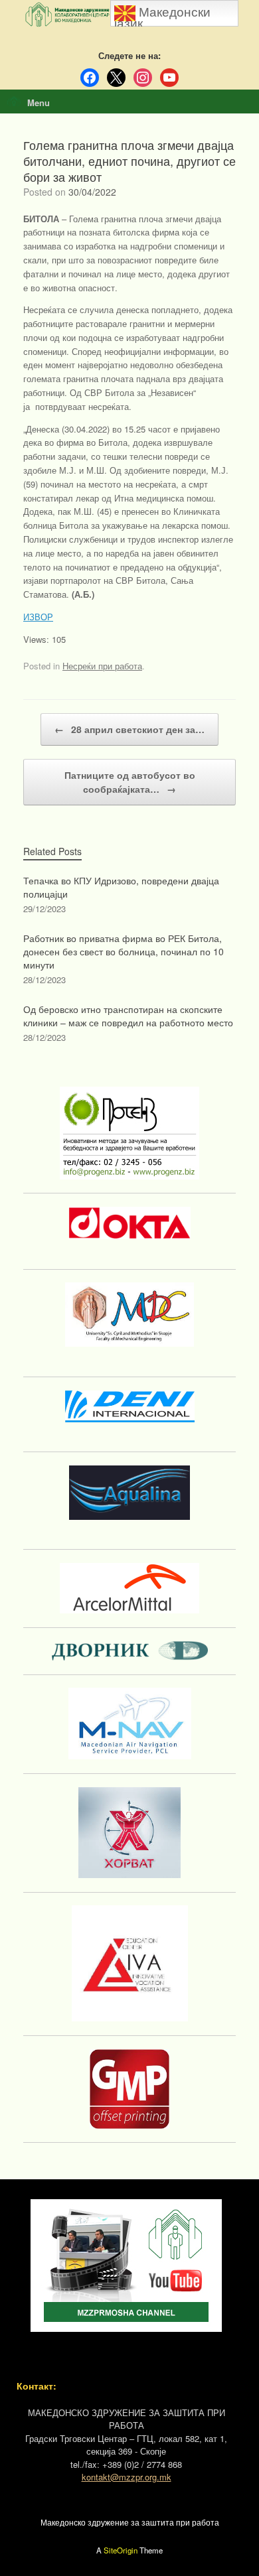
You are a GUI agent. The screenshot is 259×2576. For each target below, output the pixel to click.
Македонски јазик (162, 16)
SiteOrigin (121, 2550)
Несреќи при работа (102, 666)
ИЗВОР (38, 617)
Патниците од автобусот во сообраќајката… (130, 782)
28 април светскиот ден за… (129, 729)
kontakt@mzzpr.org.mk (127, 2477)
